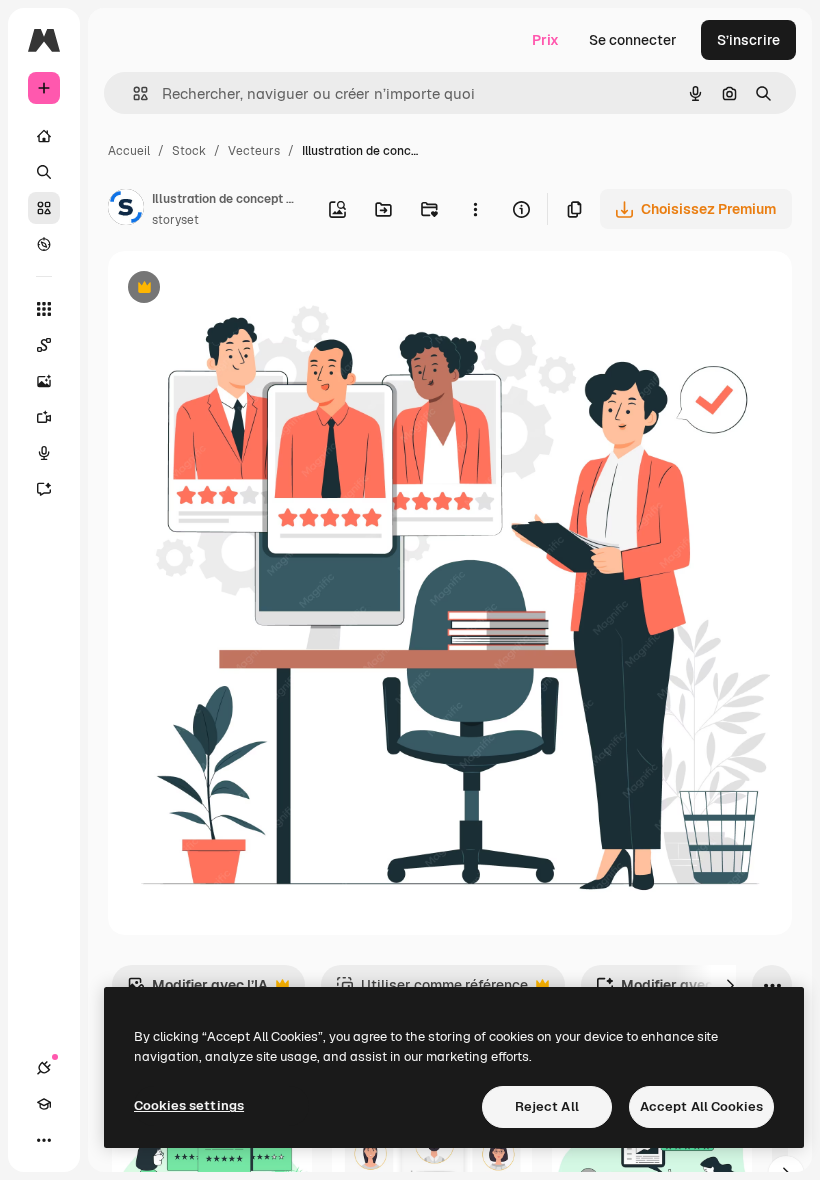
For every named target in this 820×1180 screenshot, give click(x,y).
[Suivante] (730, 985)
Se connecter (633, 40)
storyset (175, 220)
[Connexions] (44, 1068)
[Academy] (44, 1104)
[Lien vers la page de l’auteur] (126, 210)
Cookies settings (189, 1105)
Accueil (129, 151)
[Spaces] (44, 345)
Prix (545, 40)
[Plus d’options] (475, 209)
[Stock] (44, 208)
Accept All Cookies (701, 1106)
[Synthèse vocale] (44, 453)
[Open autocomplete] (132, 93)
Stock (189, 151)
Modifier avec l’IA (197, 990)
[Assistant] (44, 489)
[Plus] (44, 1140)
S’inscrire (748, 40)
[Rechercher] (44, 172)
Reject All (547, 1106)
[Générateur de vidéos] (44, 417)
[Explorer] (44, 244)
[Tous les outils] (44, 309)
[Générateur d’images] (44, 381)
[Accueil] (44, 136)
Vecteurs (254, 151)
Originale (240, 289)
